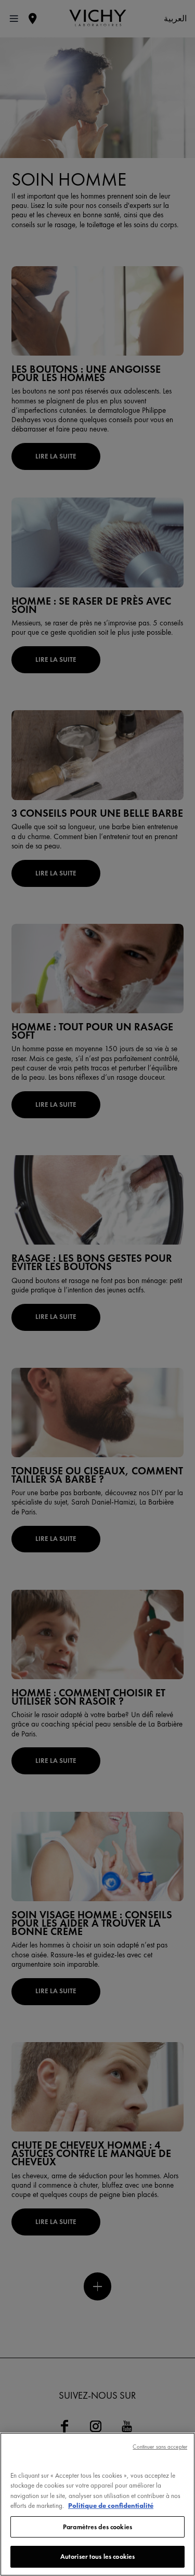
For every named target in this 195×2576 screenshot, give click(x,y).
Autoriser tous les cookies (97, 2557)
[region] (97, 2504)
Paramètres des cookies (97, 2527)
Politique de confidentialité (111, 2506)
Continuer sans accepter (160, 2447)
